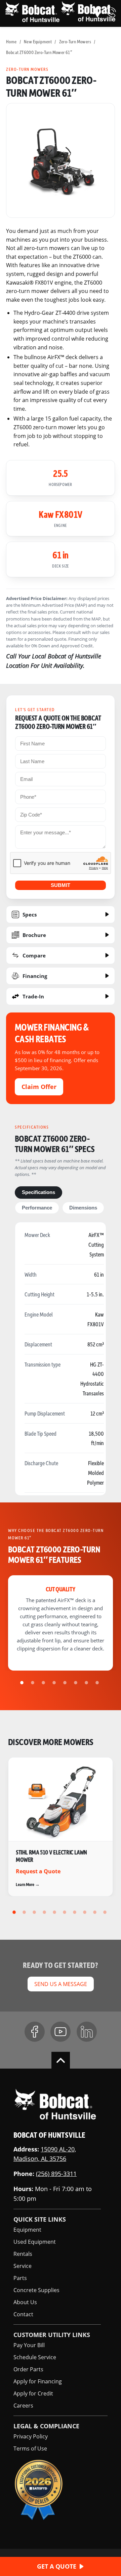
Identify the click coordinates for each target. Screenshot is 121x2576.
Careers (23, 2405)
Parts (20, 2278)
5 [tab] (66, 1683)
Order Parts (28, 2369)
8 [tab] (98, 1683)
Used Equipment (35, 2242)
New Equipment (38, 41)
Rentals (23, 2254)
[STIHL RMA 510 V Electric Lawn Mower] (61, 1827)
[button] (97, 12)
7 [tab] (87, 1683)
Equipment (27, 2230)
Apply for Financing (38, 2381)
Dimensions (83, 1208)
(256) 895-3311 (56, 2174)
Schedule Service (35, 2357)
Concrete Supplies (36, 2290)
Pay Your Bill (29, 2345)
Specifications (38, 1192)
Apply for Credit (33, 2393)
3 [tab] (44, 1683)
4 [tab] (55, 1683)
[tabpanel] (61, 160)
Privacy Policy (31, 2436)
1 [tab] (23, 1683)
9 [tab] (96, 1912)
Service (23, 2266)
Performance (37, 1208)
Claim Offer (39, 1087)
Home (11, 41)
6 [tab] (77, 1683)
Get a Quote (57, 2566)
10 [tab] (106, 1912)
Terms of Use (30, 2448)
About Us (25, 2302)
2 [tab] (34, 1683)
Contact (23, 2314)
